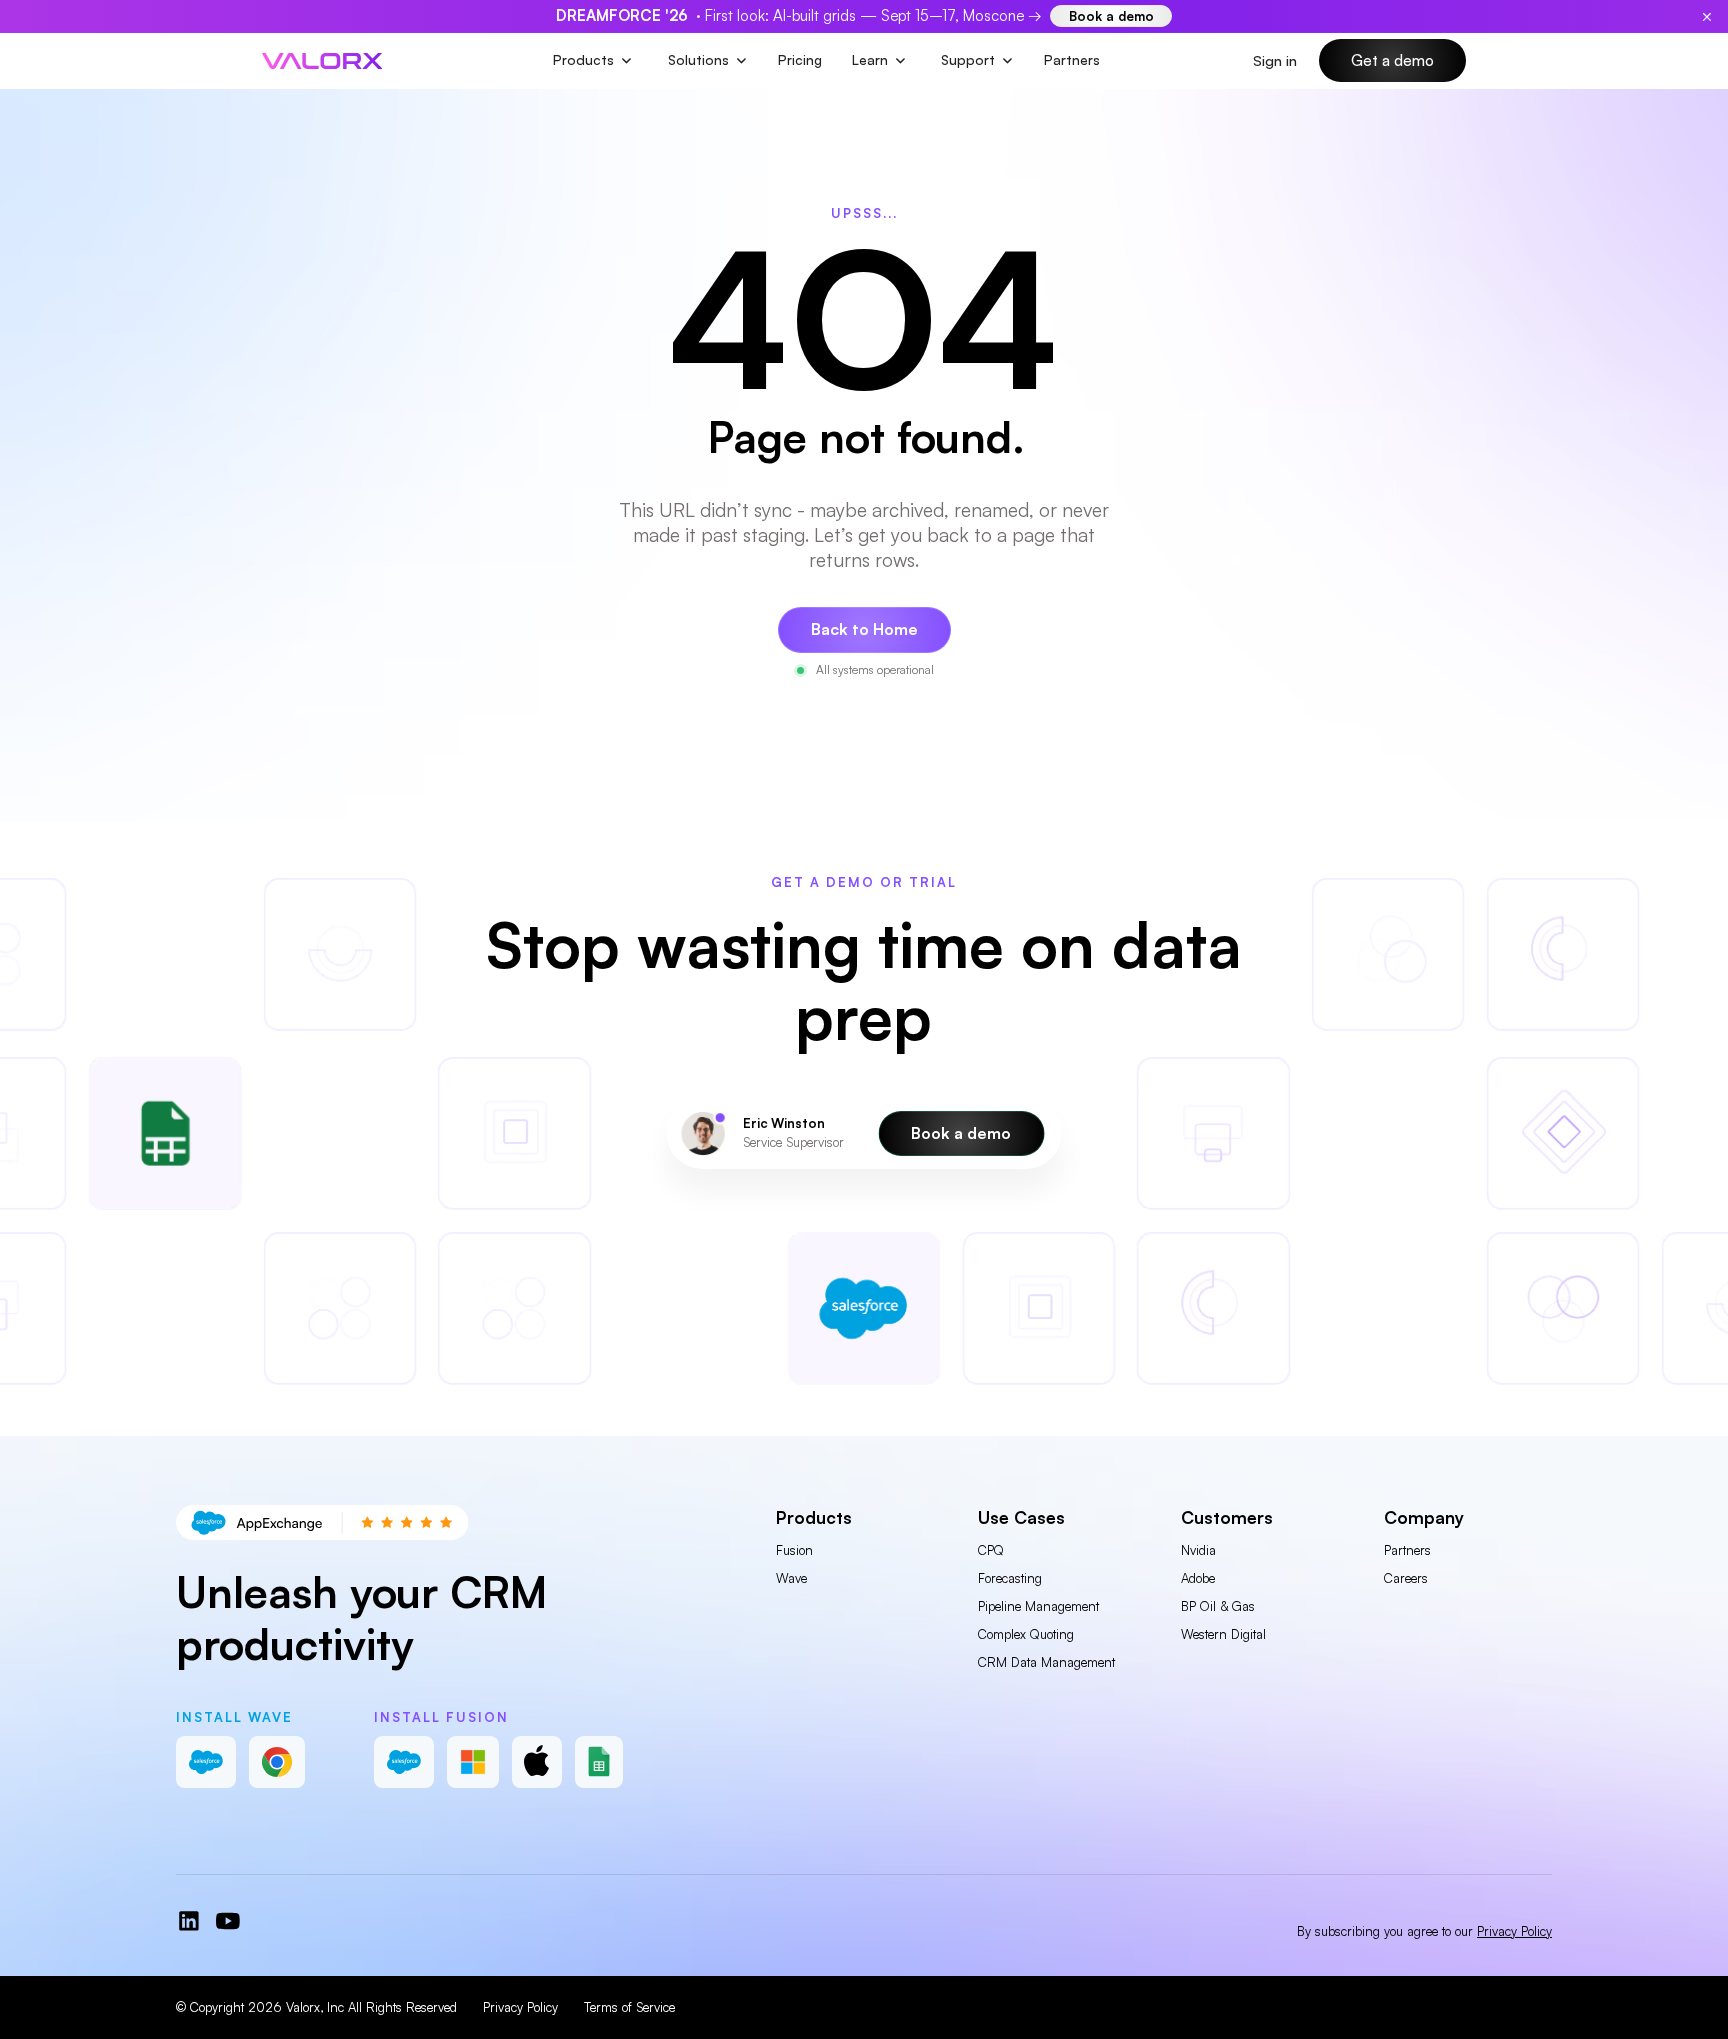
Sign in (1275, 60)
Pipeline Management (1038, 1606)
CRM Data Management (1046, 1662)
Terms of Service (629, 2007)
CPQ (991, 1550)
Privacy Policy (520, 2007)
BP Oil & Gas (1218, 1606)
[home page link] (322, 61)
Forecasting (1010, 1578)
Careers (1406, 1578)
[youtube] (228, 1921)
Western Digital (1223, 1634)
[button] (593, 60)
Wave (791, 1578)
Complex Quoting (1026, 1634)
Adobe (1198, 1578)
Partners (1072, 59)
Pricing (800, 59)
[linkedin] (189, 1921)
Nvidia (1198, 1550)
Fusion (794, 1550)
